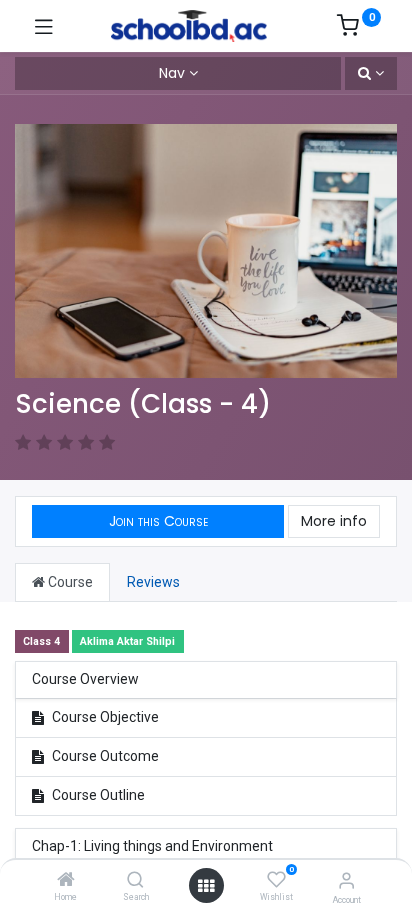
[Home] (66, 881)
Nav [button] (172, 73)
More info (334, 521)
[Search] (135, 881)
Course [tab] (69, 582)
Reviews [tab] (153, 582)
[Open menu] (206, 886)
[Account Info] (346, 880)
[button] (371, 74)
